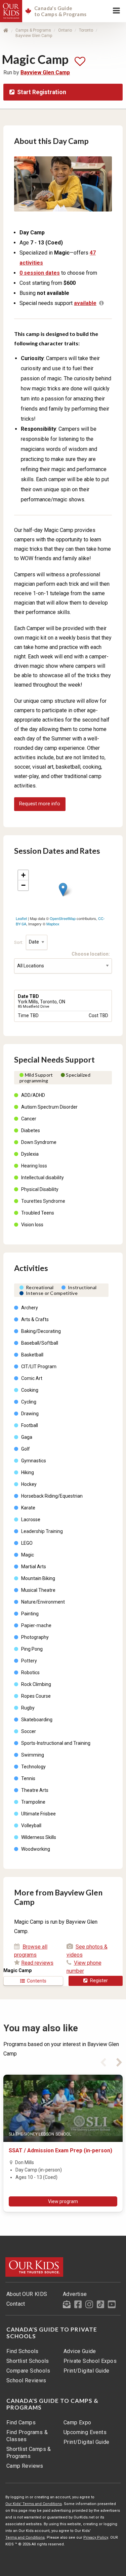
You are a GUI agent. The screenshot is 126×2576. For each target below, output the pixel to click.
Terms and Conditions (25, 2537)
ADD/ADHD (33, 1095)
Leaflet (21, 918)
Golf (26, 1449)
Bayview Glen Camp (34, 36)
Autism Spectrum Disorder (49, 1107)
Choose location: (92, 954)
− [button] (23, 885)
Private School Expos (90, 2361)
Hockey (29, 1484)
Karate (28, 1508)
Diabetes (31, 1130)
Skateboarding (37, 1720)
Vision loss (32, 1225)
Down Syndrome (39, 1142)
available (85, 303)
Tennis (28, 1778)
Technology (33, 1767)
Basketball (32, 1355)
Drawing (30, 1414)
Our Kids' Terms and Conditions (34, 2504)
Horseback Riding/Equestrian (52, 1496)
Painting (30, 1614)
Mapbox (53, 924)
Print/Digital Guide (87, 2371)
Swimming (33, 1755)
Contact (16, 2304)
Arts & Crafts (35, 1319)
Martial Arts (34, 1567)
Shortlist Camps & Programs (29, 2453)
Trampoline (33, 1802)
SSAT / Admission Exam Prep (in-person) (60, 2150)
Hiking (28, 1472)
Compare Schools (28, 2371)
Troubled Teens (38, 1213)
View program (63, 2201)
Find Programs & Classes (27, 2436)
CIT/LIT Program (39, 1367)
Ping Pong (32, 1649)
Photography (35, 1637)
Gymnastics (34, 1461)
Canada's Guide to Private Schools (52, 2333)
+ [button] (23, 875)
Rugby (28, 1708)
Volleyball (31, 1825)
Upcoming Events (85, 2432)
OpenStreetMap (63, 918)
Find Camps (21, 2423)
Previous (103, 2061)
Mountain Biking (38, 1578)
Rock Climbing (36, 1684)
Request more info (40, 804)
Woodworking (36, 1849)
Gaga (27, 1437)
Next (119, 2061)
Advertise (75, 2294)
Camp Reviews (25, 2466)
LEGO (27, 1543)
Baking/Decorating (41, 1331)
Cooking (30, 1390)
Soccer (29, 1731)
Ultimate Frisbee (38, 1814)
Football (30, 1425)
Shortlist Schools (28, 2361)
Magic (28, 1555)
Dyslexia (30, 1154)
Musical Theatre (38, 1590)
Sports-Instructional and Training (56, 1743)
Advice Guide (80, 2351)
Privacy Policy (96, 2537)
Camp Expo (77, 2423)
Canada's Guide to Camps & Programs (52, 2404)
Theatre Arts (35, 1790)
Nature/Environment (43, 1602)
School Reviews (26, 2380)
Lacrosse (31, 1520)
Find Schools (23, 2351)
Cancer (29, 1119)
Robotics (30, 1673)
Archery (30, 1308)
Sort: (19, 942)
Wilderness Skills (39, 1837)
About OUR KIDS (27, 2294)
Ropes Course (36, 1696)
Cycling (29, 1402)
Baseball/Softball (40, 1343)
